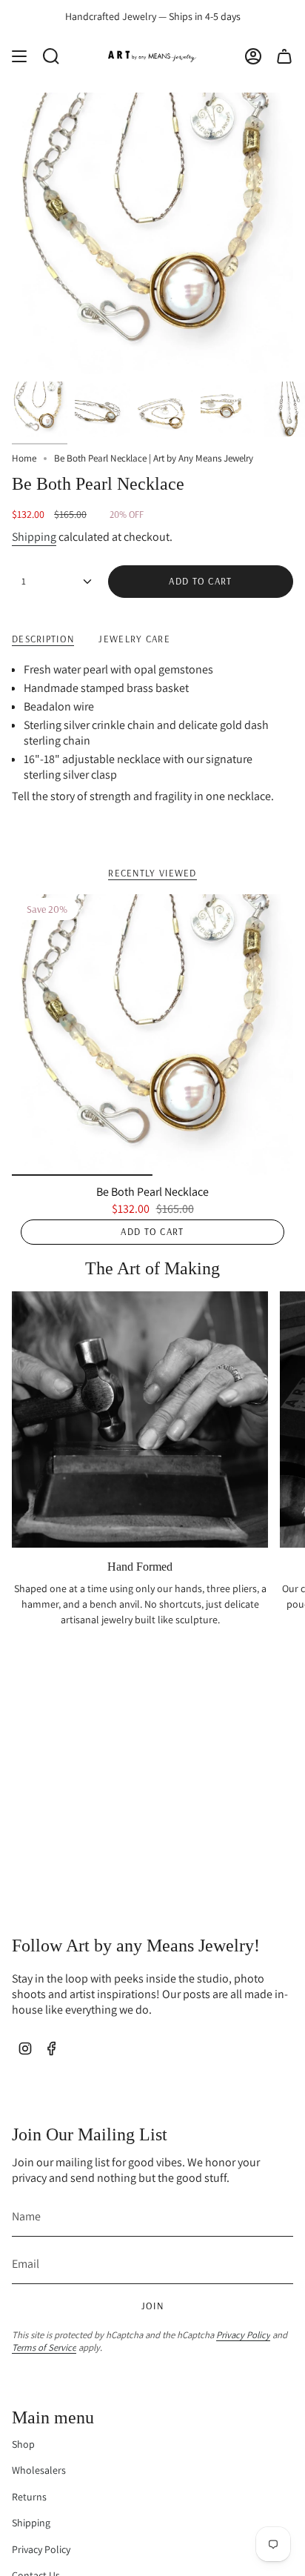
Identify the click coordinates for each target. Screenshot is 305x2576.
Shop (23, 2444)
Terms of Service (44, 2347)
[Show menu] (19, 56)
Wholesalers (39, 2470)
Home (24, 458)
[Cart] (284, 56)
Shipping (34, 537)
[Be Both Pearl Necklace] (152, 1035)
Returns (29, 2497)
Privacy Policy (243, 2335)
